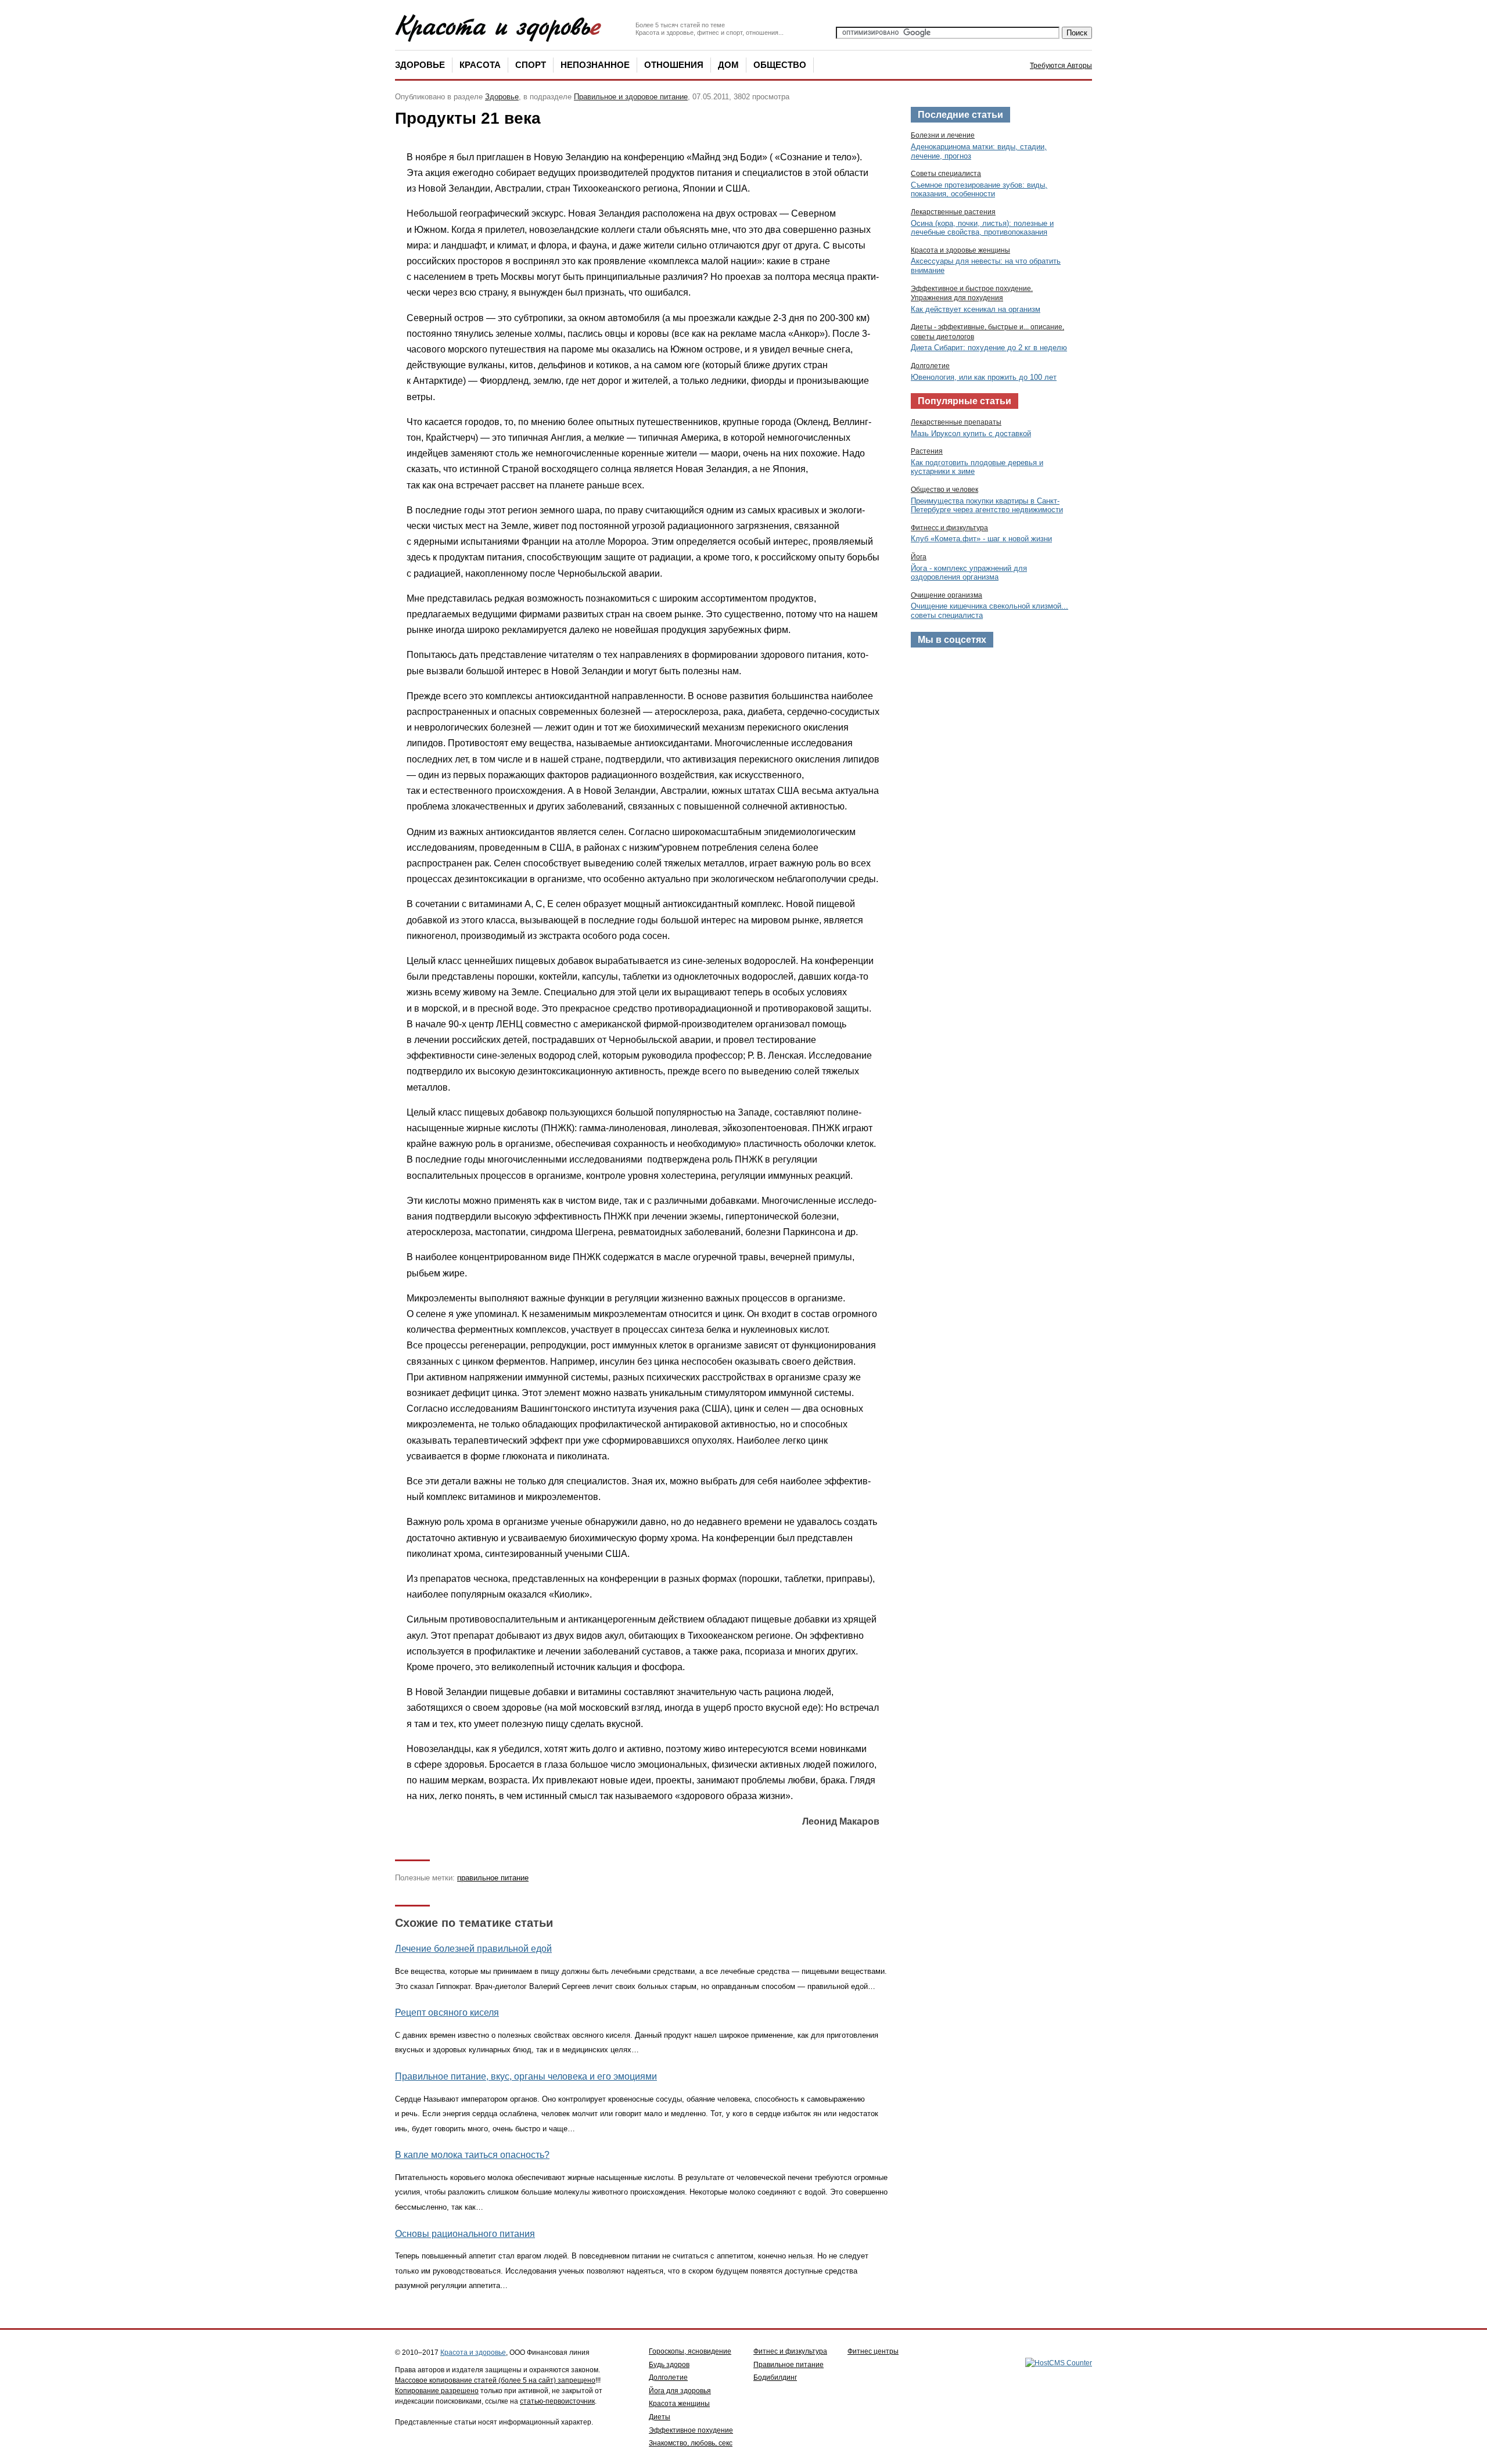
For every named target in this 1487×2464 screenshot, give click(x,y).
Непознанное (595, 65)
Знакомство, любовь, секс (691, 2443)
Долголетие (930, 366)
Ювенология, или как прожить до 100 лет (984, 377)
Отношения (674, 65)
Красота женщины (679, 2404)
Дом (728, 65)
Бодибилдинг (775, 2377)
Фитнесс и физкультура (949, 528)
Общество (780, 65)
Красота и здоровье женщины (960, 250)
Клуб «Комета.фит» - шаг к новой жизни (981, 539)
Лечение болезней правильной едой (473, 1949)
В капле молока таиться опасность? (472, 2155)
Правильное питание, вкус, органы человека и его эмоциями (526, 2076)
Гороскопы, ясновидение (690, 2351)
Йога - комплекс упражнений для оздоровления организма (969, 573)
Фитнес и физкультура (790, 2351)
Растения (927, 451)
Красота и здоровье (473, 2353)
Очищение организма (947, 595)
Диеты (660, 2417)
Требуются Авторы (1061, 66)
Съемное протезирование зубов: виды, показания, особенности (979, 190)
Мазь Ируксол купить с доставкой (971, 434)
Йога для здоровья (680, 2391)
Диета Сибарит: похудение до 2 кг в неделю (989, 348)
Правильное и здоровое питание (631, 97)
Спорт (531, 65)
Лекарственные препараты (956, 422)
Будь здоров (669, 2365)
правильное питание (493, 1878)
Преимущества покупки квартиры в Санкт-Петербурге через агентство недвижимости (987, 506)
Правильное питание (789, 2365)
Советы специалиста (946, 174)
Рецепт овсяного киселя (447, 2012)
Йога (919, 557)
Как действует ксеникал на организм (976, 309)
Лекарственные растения (953, 212)
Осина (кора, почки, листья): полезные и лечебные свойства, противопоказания (982, 228)
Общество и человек (944, 490)
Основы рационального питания (465, 2234)
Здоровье (420, 65)
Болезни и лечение (943, 135)
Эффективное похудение (691, 2430)
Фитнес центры (873, 2351)
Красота (480, 65)
